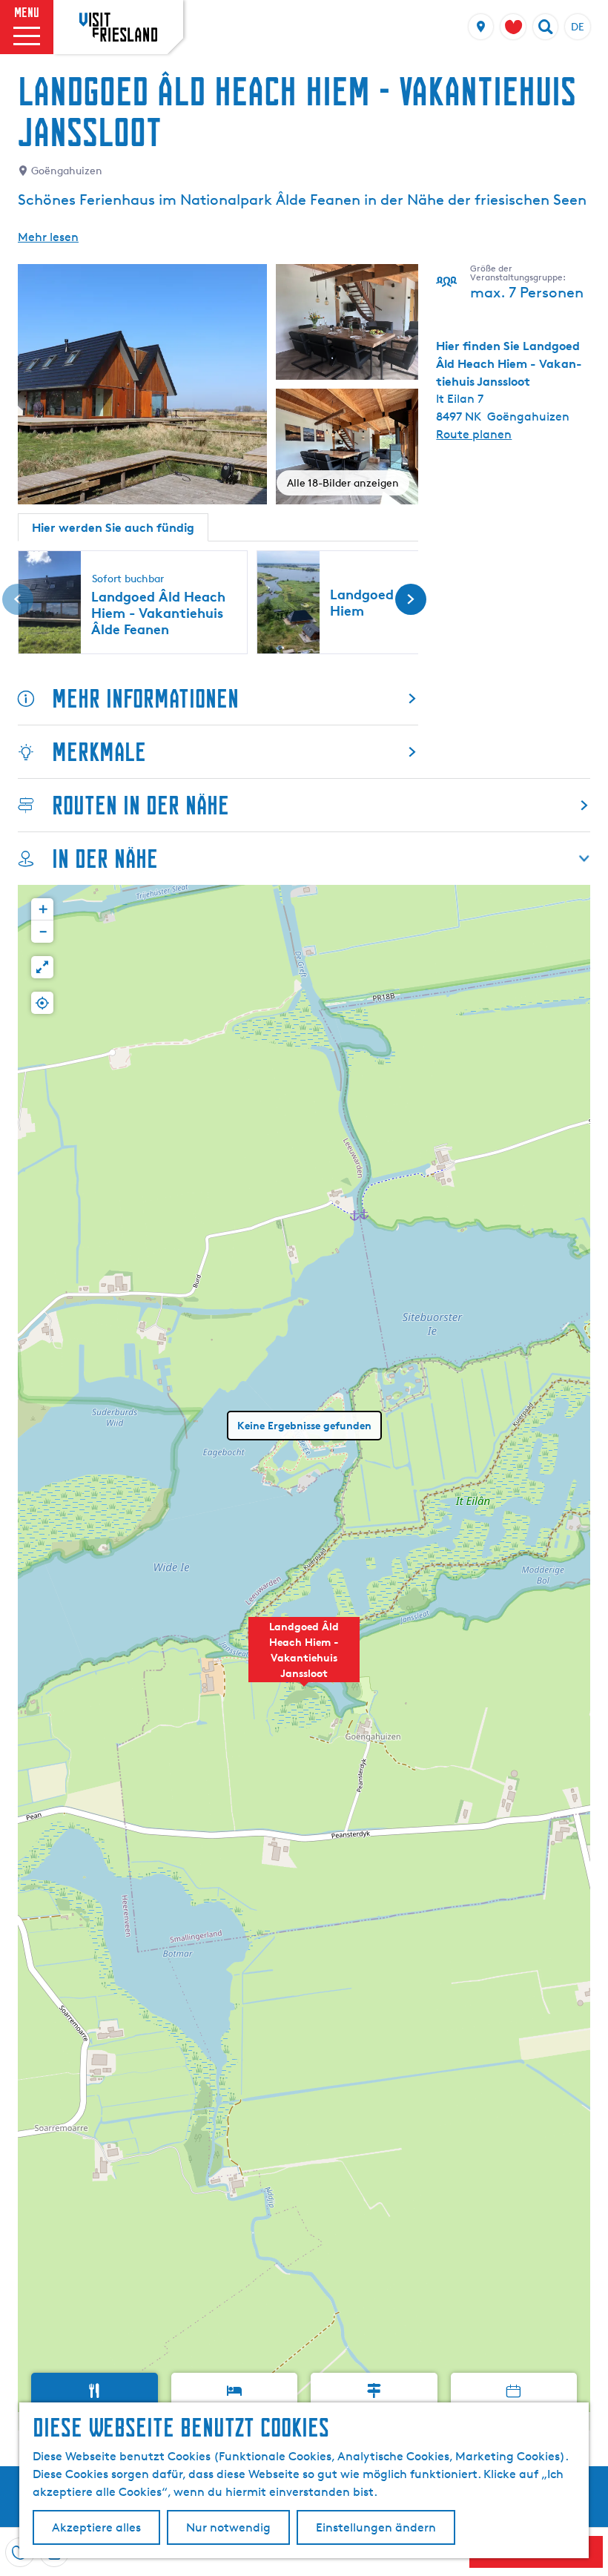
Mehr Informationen (145, 698)
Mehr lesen (48, 237)
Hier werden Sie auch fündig (113, 527)
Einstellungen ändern (376, 2527)
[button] (304, 1658)
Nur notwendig (228, 2527)
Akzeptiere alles (96, 2527)
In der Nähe (105, 859)
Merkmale (99, 752)
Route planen (474, 434)
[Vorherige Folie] (18, 599)
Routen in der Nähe (141, 805)
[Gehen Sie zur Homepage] (118, 27)
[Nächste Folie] (411, 599)
